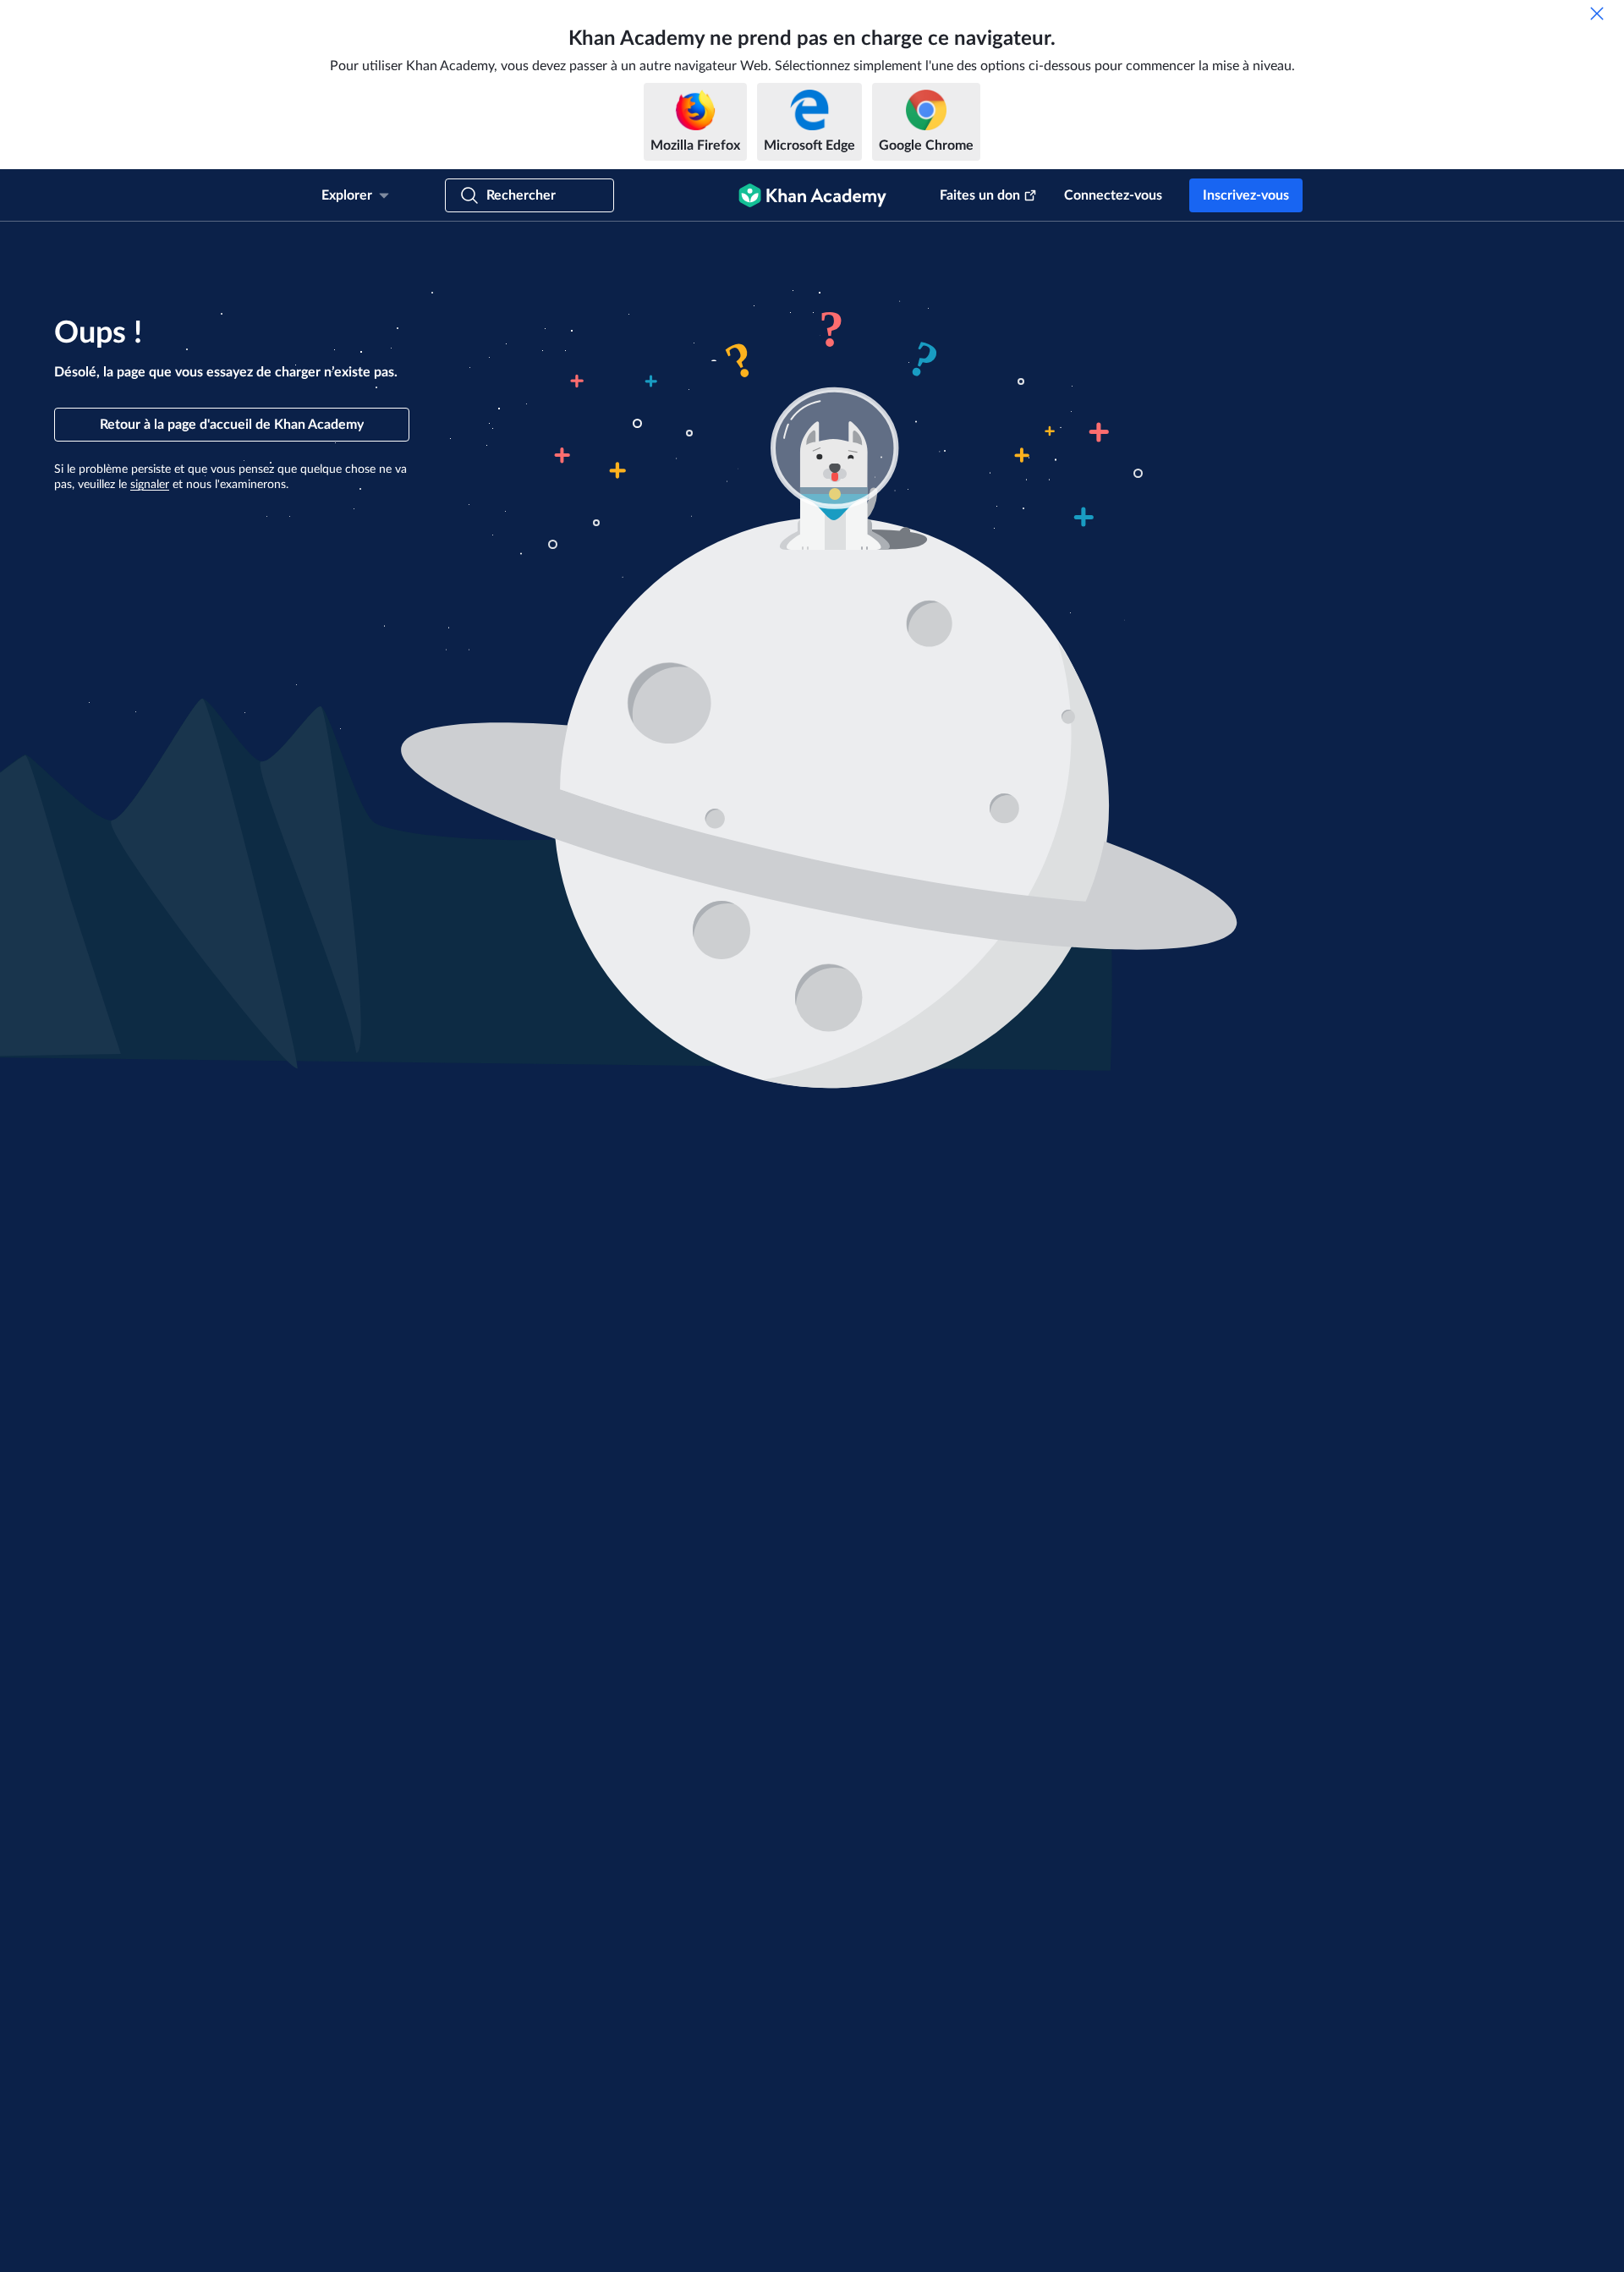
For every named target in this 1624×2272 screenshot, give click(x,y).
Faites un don (980, 195)
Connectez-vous (1113, 195)
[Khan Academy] (812, 195)
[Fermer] (1597, 14)
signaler (150, 485)
